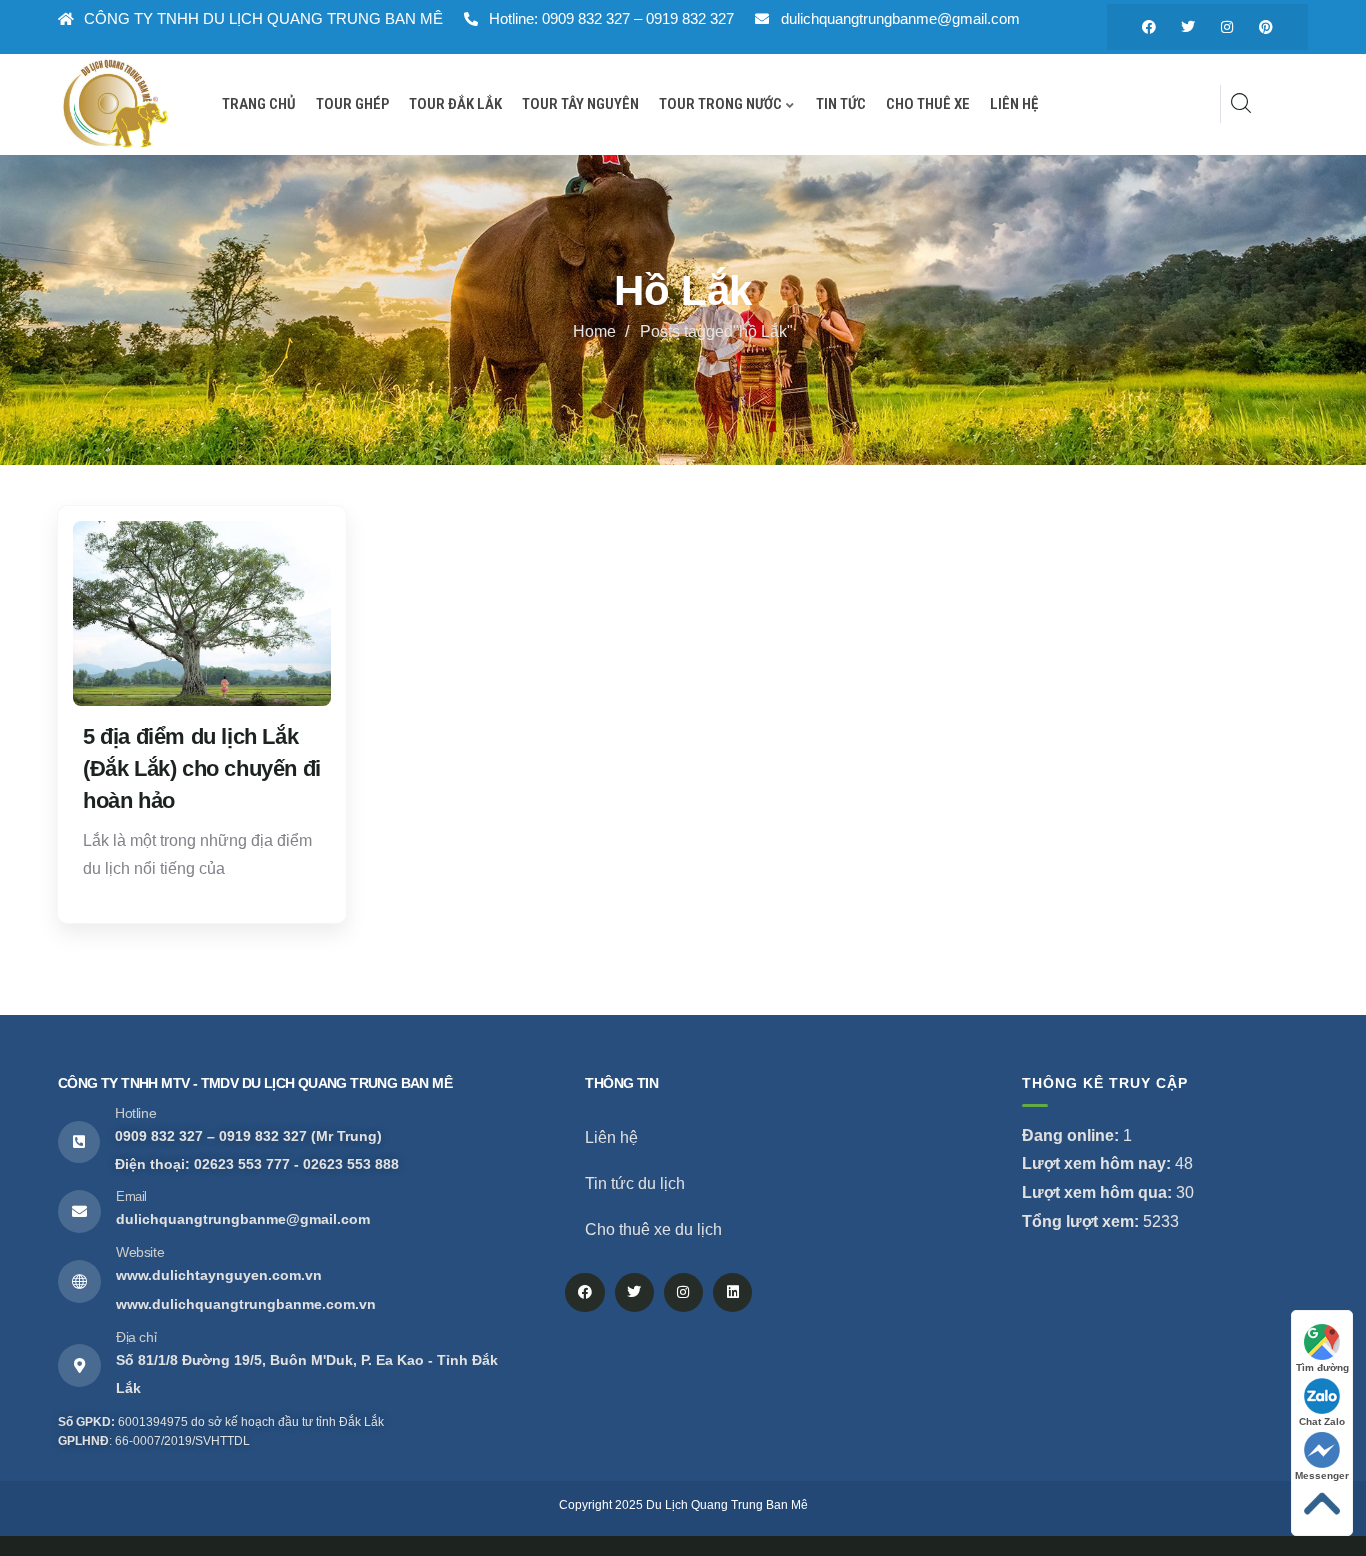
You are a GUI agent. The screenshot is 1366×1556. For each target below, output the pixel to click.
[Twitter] (1188, 27)
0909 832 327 (159, 1136)
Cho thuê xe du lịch (653, 1229)
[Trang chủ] (115, 103)
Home (594, 331)
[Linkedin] (732, 1292)
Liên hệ (611, 1137)
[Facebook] (1149, 27)
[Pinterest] (1266, 27)
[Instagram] (1227, 27)
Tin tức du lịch (635, 1183)
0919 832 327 (263, 1136)
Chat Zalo (1322, 1421)
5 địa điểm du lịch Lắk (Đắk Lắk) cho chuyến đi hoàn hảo (202, 768)
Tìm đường (1322, 1367)
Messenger (1322, 1475)
